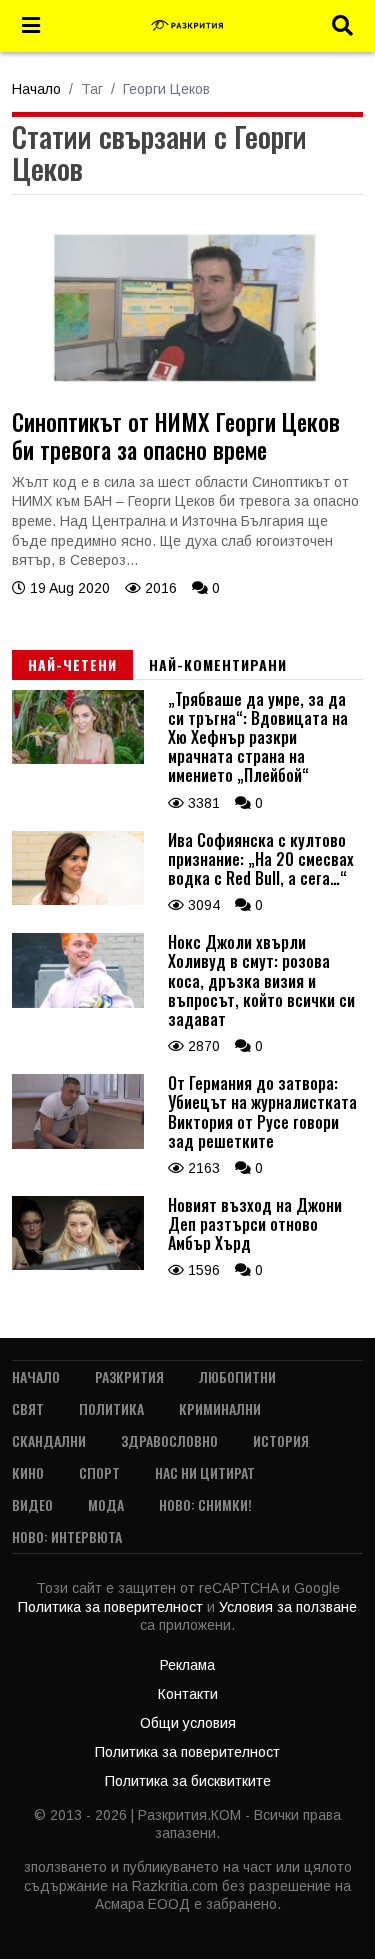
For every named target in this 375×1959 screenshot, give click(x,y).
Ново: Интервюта (67, 1536)
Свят (28, 1408)
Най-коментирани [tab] (218, 664)
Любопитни (237, 1376)
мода (106, 1504)
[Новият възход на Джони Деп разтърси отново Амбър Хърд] (78, 1265)
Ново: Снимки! (205, 1504)
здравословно (169, 1440)
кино (28, 1472)
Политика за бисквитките (188, 1781)
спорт (99, 1472)
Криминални (220, 1408)
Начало (36, 89)
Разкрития (129, 1376)
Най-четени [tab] (72, 664)
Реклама (187, 1665)
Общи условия (188, 1723)
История (281, 1440)
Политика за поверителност (112, 1607)
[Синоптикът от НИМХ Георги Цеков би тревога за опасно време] (187, 402)
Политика (111, 1408)
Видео (32, 1504)
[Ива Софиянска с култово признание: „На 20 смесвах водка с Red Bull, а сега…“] (78, 900)
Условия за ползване (288, 1607)
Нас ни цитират (205, 1472)
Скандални (49, 1440)
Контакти (188, 1694)
